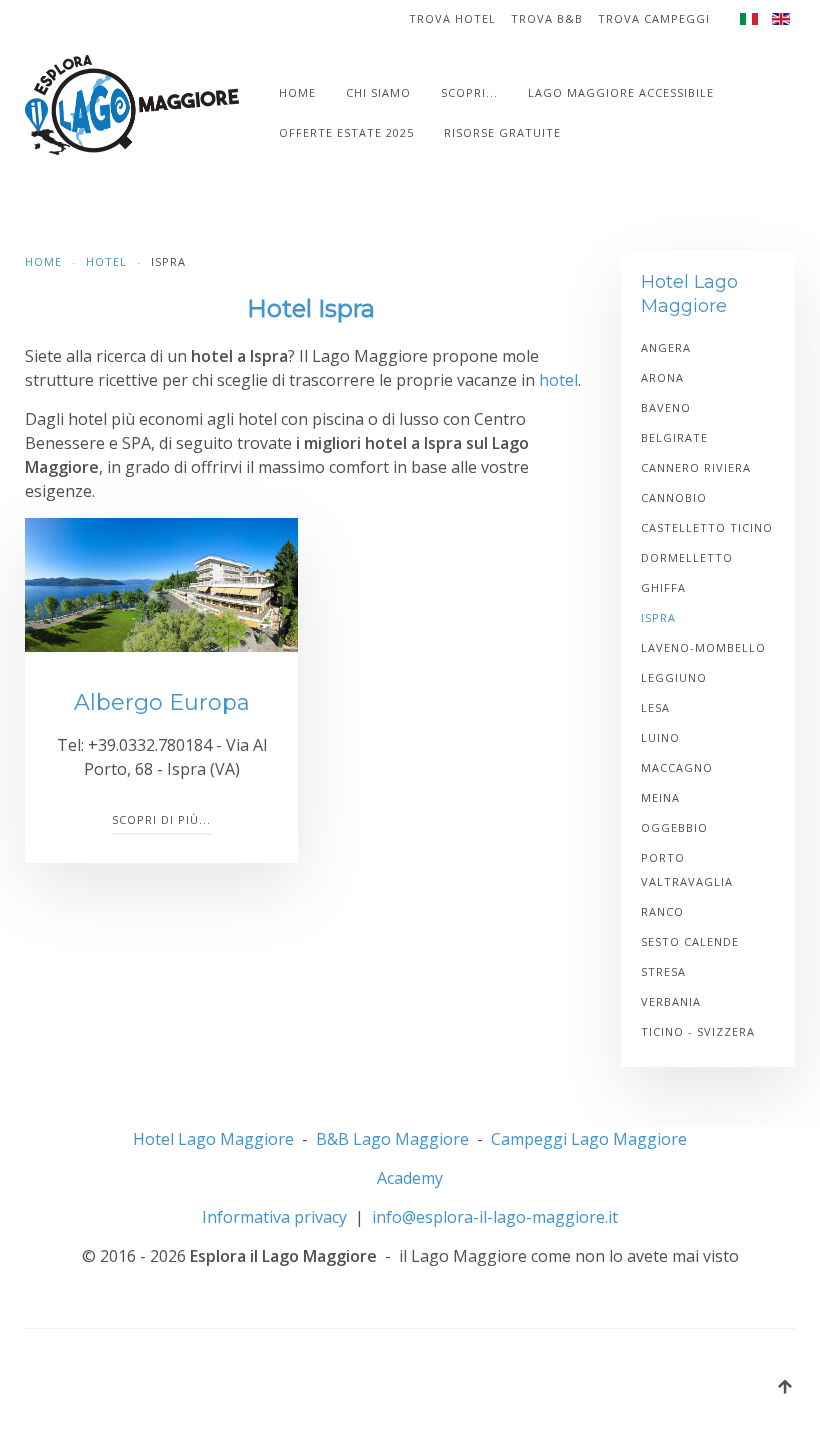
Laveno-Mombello (703, 647)
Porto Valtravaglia (687, 869)
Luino (660, 737)
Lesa (655, 707)
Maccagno (677, 767)
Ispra (658, 617)
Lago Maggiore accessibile (621, 92)
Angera (666, 347)
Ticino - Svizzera (698, 1031)
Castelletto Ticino (707, 527)
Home (297, 92)
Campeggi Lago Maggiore (589, 1139)
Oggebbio (674, 827)
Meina (660, 797)
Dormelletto (687, 557)
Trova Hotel (452, 18)
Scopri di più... (161, 819)
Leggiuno (674, 677)
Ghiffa (663, 587)
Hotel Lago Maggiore (213, 1139)
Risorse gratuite (502, 132)
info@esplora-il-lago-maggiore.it (495, 1217)
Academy (410, 1178)
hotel (558, 380)
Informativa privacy (274, 1217)
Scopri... (469, 92)
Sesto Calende (690, 941)
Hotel (106, 261)
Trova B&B (547, 18)
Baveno (666, 407)
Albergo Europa (162, 702)
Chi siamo (378, 92)
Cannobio (674, 497)
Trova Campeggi (654, 18)
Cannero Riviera (696, 467)
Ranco (662, 911)
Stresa (663, 971)
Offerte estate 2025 (346, 132)
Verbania (671, 1001)
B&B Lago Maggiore (392, 1139)
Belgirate (674, 437)
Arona (662, 377)
